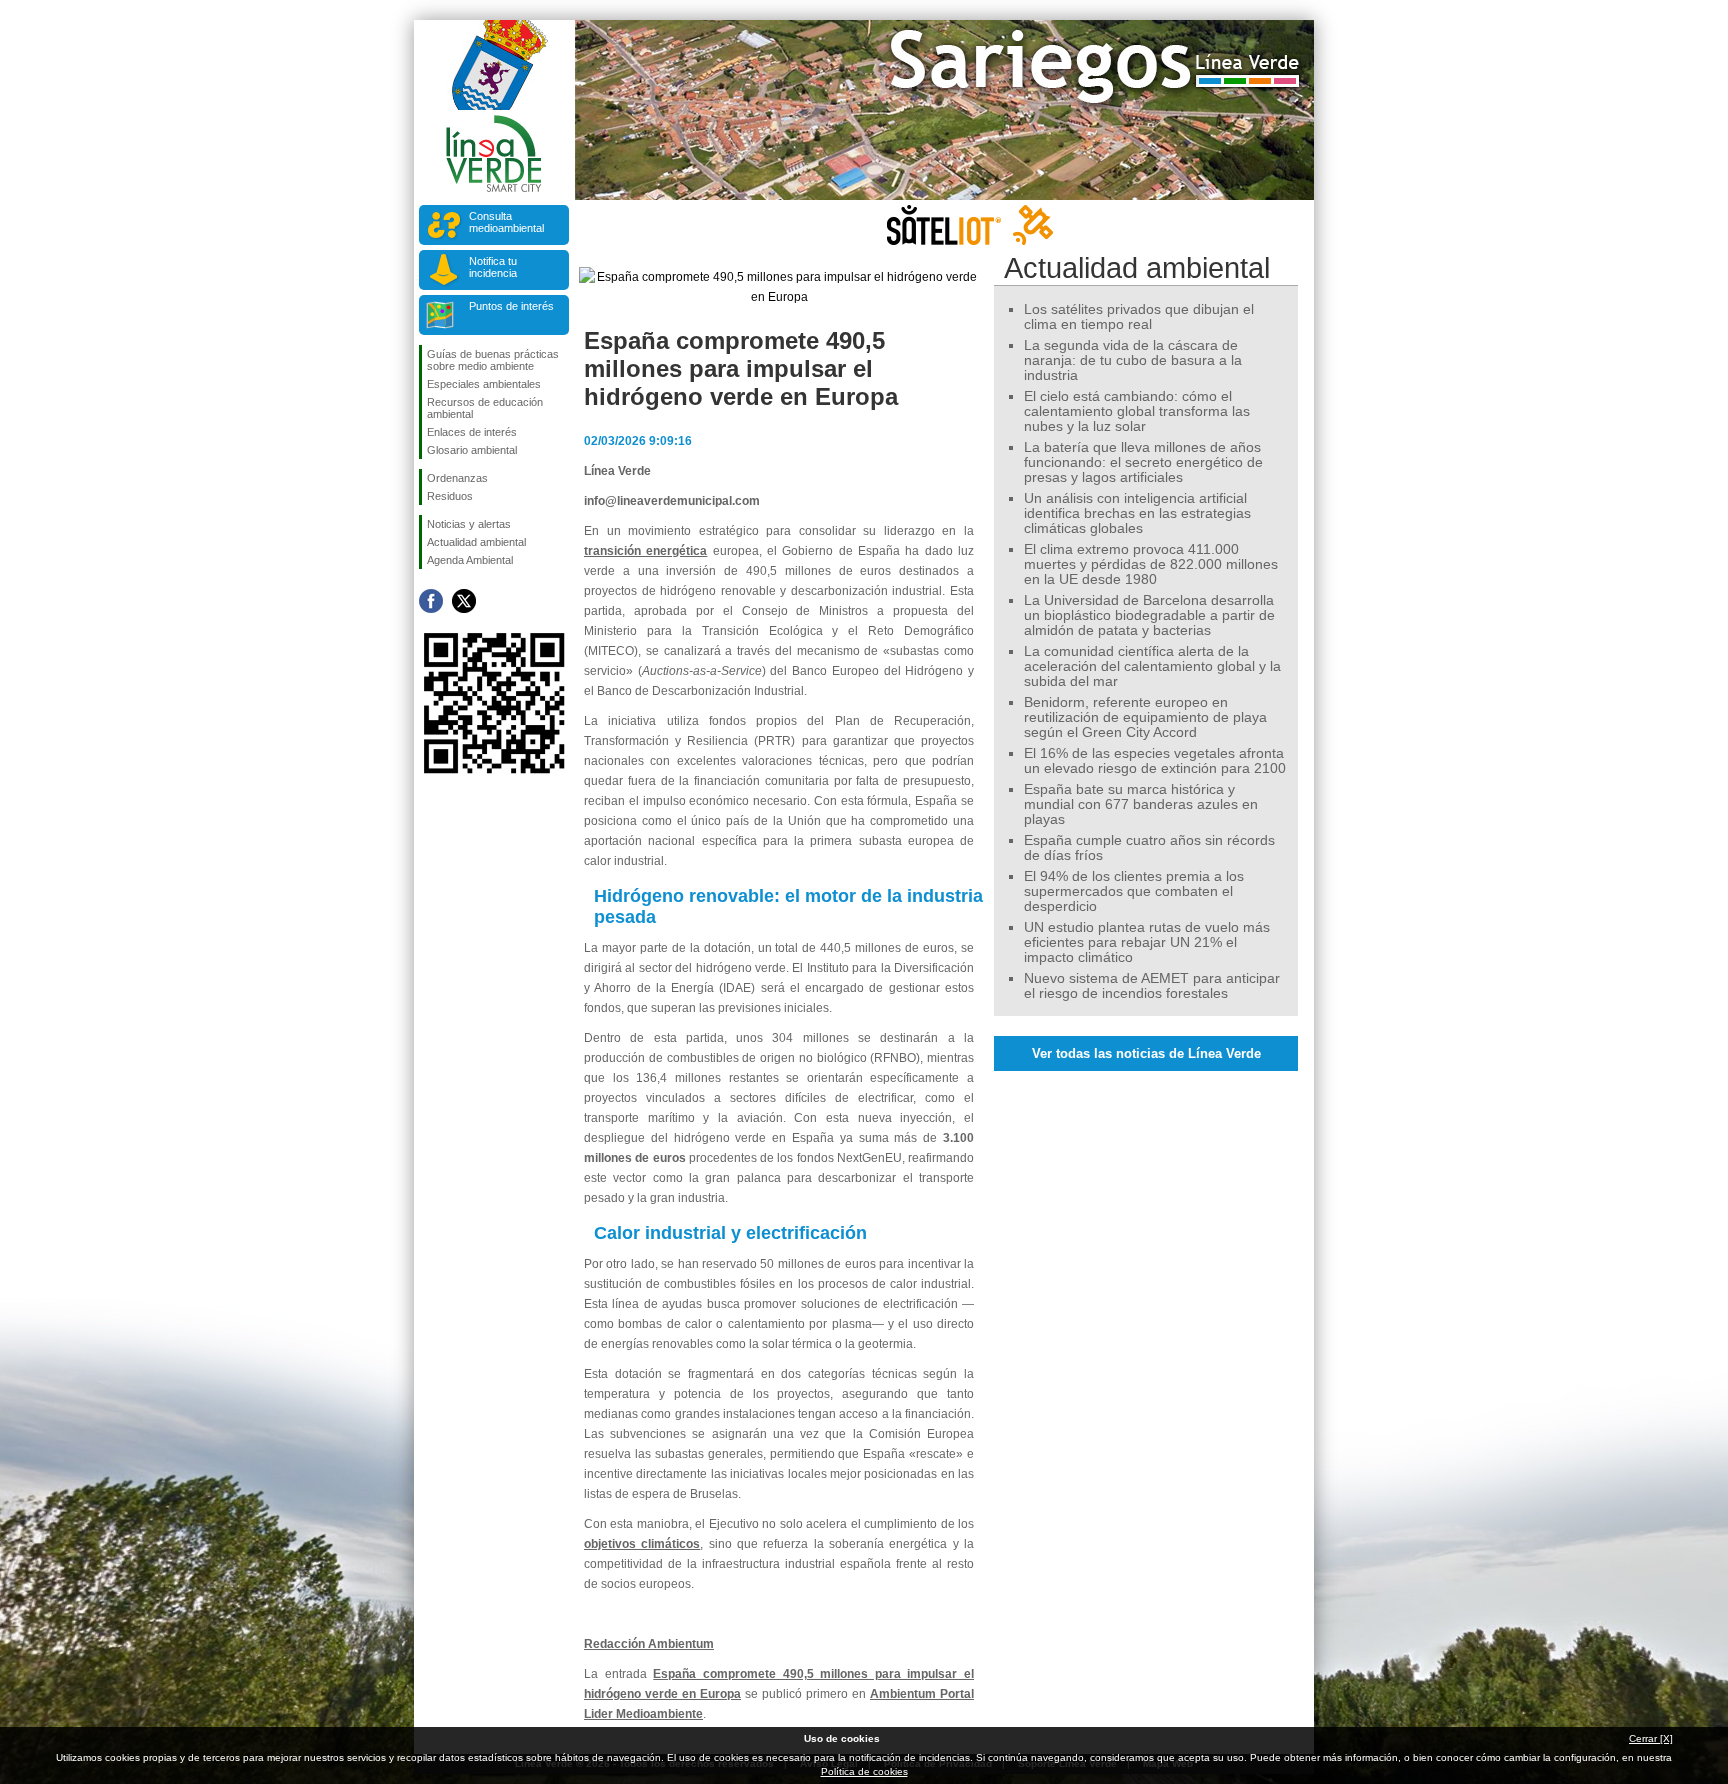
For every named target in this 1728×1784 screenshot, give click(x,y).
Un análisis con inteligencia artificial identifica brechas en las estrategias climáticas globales (1137, 513)
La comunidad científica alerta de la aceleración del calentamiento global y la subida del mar (1152, 666)
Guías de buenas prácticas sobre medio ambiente (493, 360)
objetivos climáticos (642, 1544)
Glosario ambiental (472, 450)
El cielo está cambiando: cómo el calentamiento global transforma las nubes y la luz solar (1137, 411)
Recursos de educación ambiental (485, 408)
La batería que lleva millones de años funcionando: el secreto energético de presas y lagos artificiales (1143, 462)
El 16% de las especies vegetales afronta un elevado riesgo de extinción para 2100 (1155, 761)
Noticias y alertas (469, 524)
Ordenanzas (457, 478)
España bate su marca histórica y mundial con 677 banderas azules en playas (1141, 804)
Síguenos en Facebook (431, 601)
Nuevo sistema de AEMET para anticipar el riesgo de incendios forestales (1152, 986)
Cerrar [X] (1651, 1738)
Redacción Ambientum (649, 1644)
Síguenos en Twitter (464, 601)
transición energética (645, 551)
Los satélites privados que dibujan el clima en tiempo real (1139, 317)
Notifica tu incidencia (493, 267)
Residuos (450, 496)
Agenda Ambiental (470, 560)
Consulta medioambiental (506, 222)
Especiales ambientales (484, 384)
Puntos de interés (511, 306)
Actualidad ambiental (476, 542)
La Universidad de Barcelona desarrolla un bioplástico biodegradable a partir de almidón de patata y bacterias (1149, 615)
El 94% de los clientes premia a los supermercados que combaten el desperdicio (1134, 891)
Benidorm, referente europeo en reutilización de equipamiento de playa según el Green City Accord (1145, 717)
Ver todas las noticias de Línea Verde (1146, 1053)
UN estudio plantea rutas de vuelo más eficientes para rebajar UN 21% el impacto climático (1147, 942)
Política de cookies (864, 1771)
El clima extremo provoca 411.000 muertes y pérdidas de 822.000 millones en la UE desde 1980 (1151, 564)
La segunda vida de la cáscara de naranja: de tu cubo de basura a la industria (1133, 360)
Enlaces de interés (472, 432)
